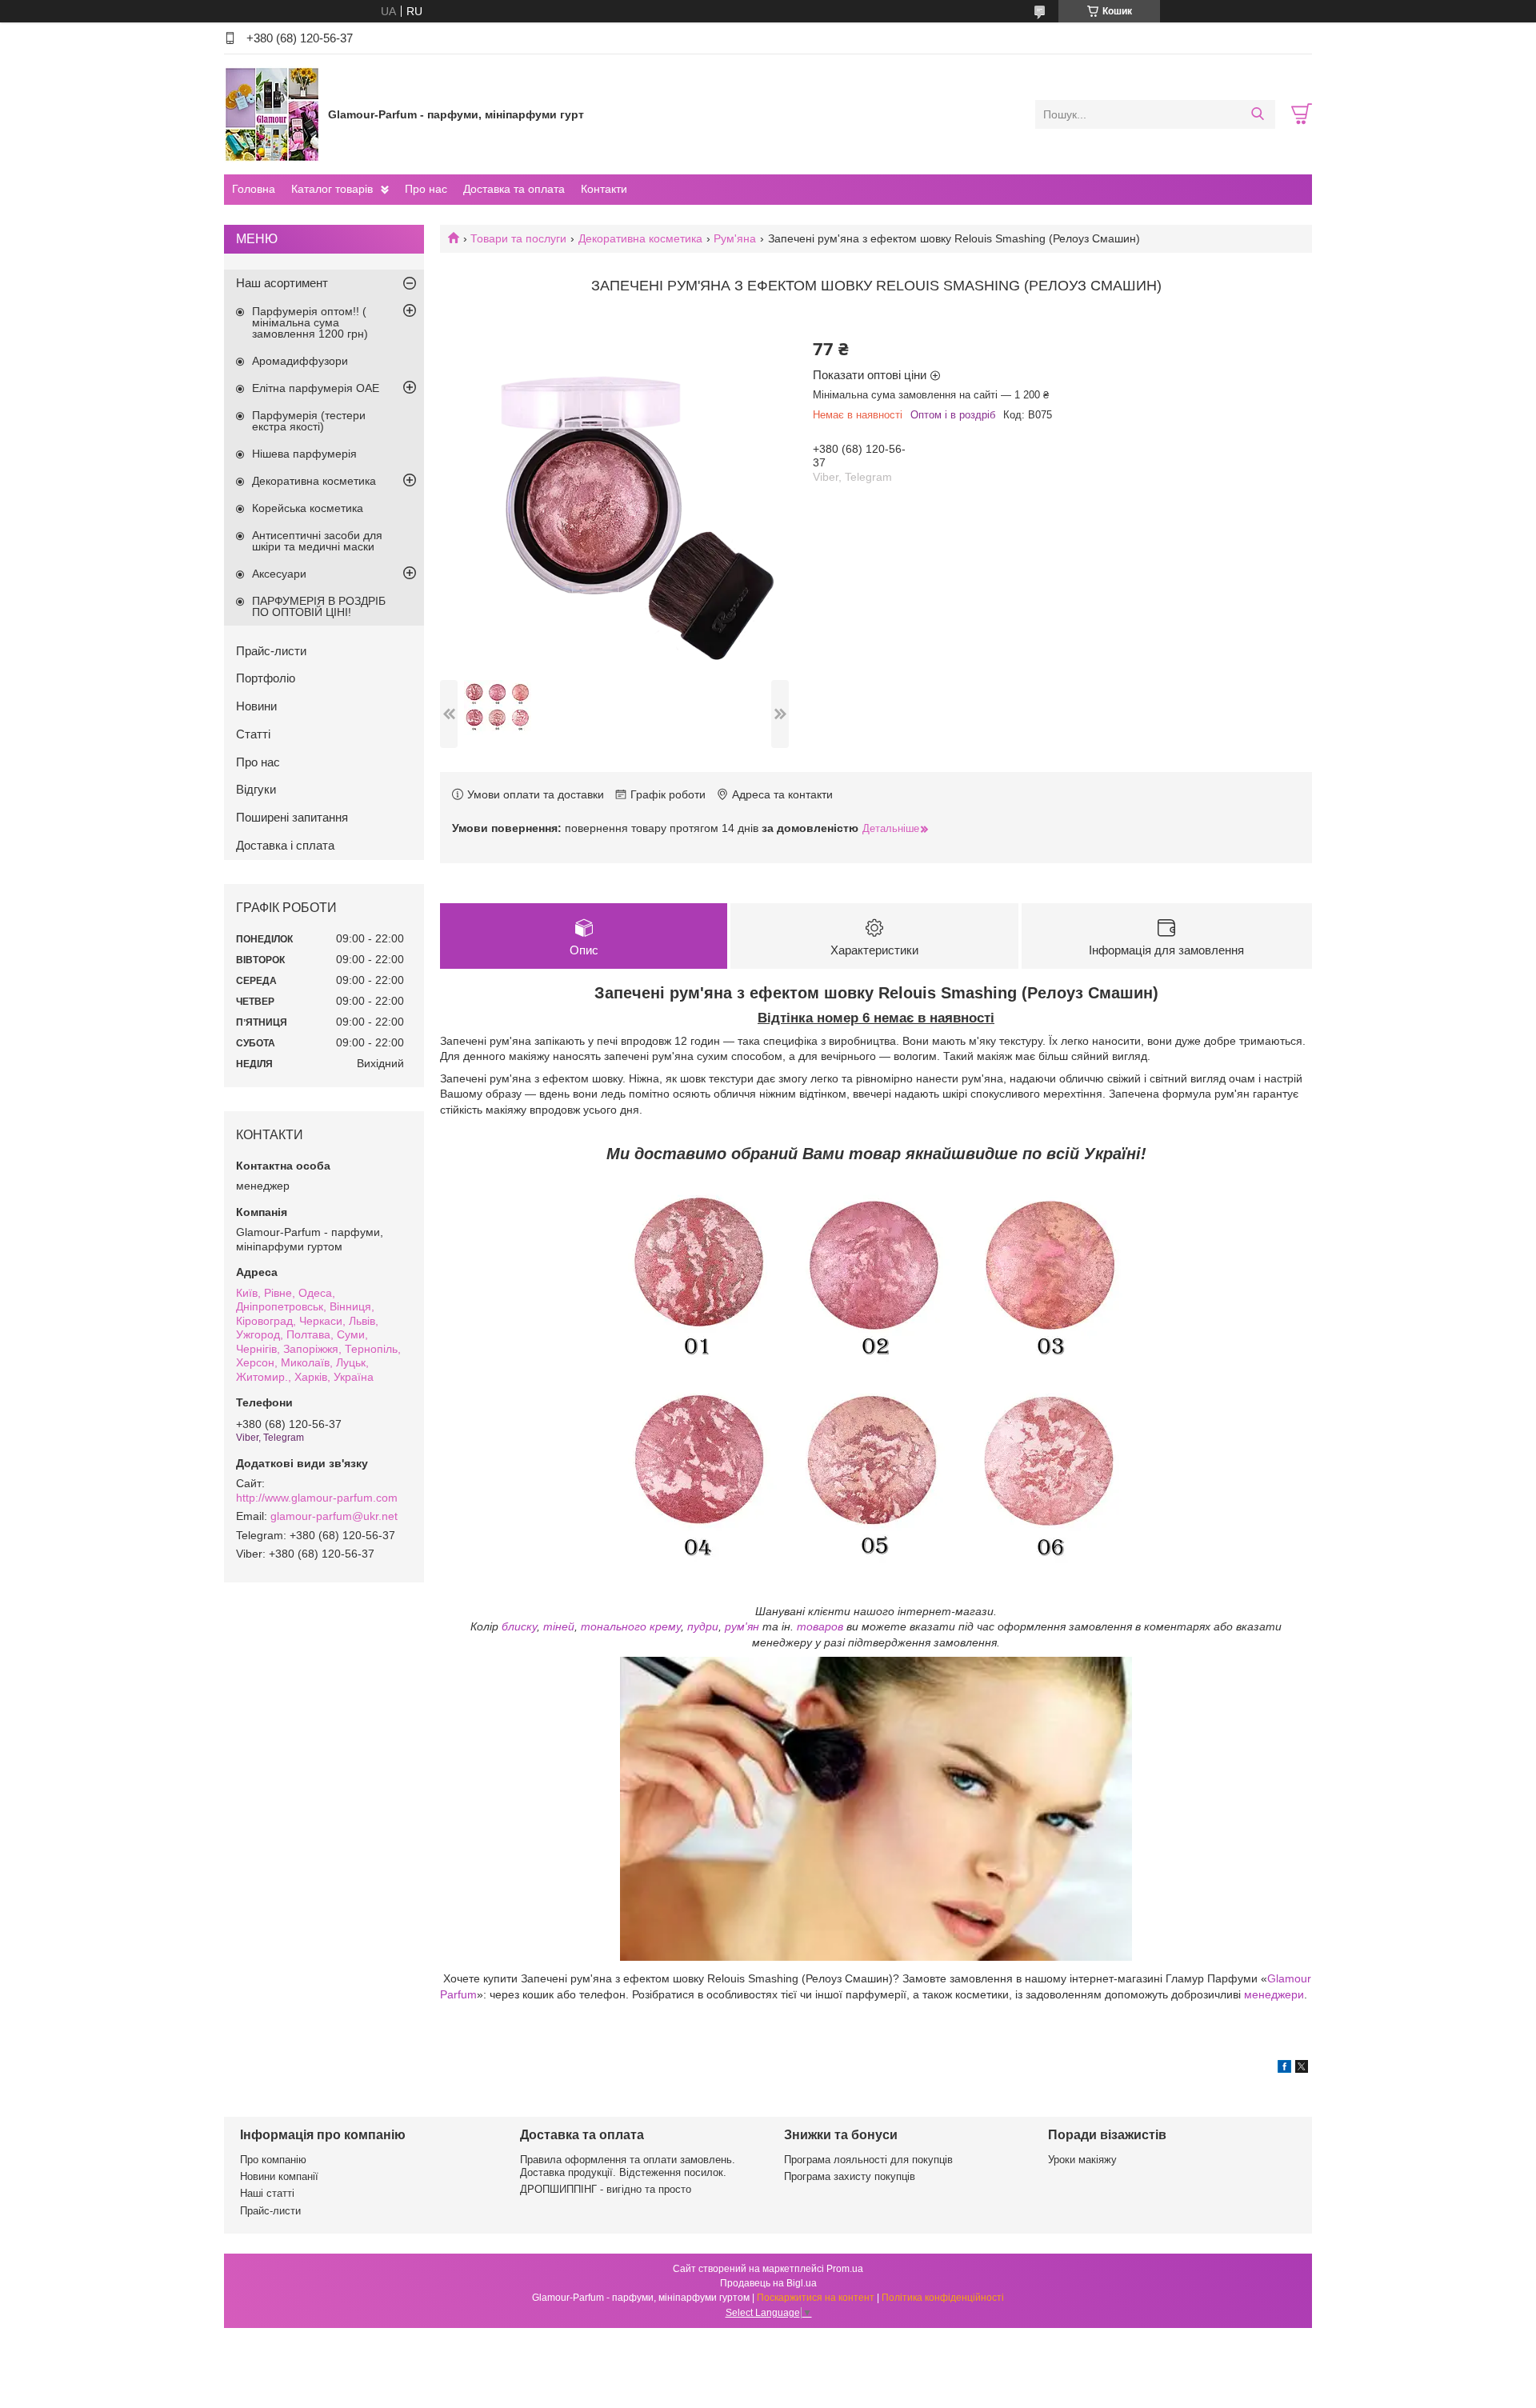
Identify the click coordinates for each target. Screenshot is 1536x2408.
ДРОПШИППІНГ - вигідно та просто (606, 2189)
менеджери (1274, 1994)
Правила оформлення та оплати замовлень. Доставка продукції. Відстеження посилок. (628, 2166)
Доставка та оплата (514, 189)
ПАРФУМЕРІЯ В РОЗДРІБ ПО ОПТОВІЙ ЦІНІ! (319, 606)
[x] (1302, 2069)
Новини (256, 706)
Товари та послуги (518, 238)
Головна (254, 189)
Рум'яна (735, 238)
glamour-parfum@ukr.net (334, 1516)
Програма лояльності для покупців (868, 2160)
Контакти (604, 189)
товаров (820, 1626)
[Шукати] (1257, 114)
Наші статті (267, 2193)
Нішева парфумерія (304, 454)
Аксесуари (279, 574)
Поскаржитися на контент (816, 2298)
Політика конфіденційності (943, 2298)
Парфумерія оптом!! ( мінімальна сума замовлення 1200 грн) (310, 322)
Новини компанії (279, 2176)
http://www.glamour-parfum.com (317, 1498)
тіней (559, 1626)
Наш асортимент (282, 283)
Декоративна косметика (640, 238)
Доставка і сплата (285, 845)
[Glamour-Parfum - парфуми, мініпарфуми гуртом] (272, 114)
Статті (253, 734)
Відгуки (256, 789)
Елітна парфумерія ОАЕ (316, 388)
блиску (519, 1626)
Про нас (426, 189)
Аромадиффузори (300, 361)
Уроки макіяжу (1082, 2160)
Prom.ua (845, 2269)
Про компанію (273, 2160)
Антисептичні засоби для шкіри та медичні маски (317, 541)
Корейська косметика (308, 508)
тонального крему (631, 1626)
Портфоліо (266, 678)
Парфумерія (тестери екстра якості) (309, 421)
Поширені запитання (292, 817)
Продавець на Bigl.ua (768, 2283)
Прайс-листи (271, 651)
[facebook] (1284, 2069)
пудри (703, 1626)
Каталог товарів (332, 189)
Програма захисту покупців (850, 2176)
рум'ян (742, 1626)
